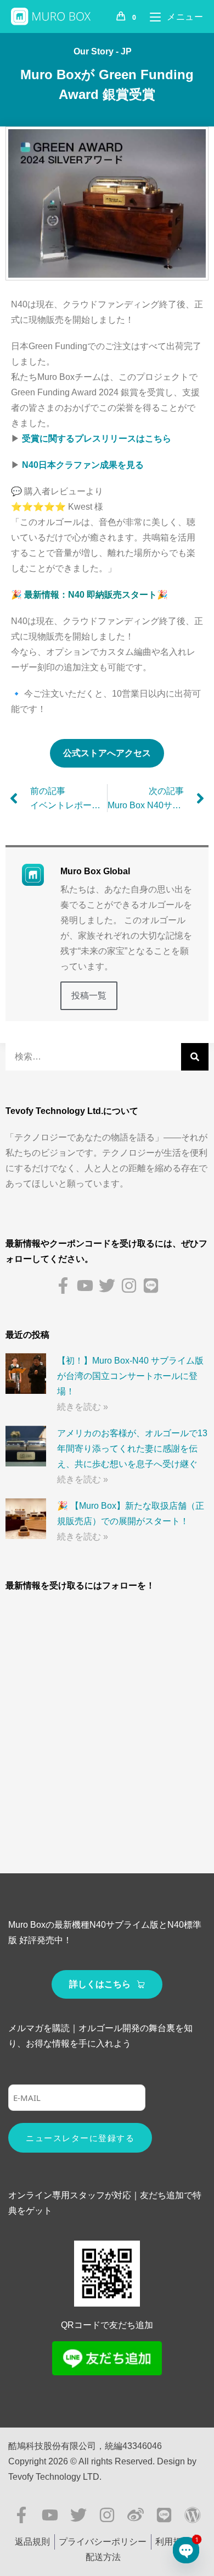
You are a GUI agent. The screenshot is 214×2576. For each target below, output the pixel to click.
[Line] (151, 1286)
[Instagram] (129, 1286)
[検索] (195, 1057)
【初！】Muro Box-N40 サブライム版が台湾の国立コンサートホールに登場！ (130, 1376)
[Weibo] (136, 2515)
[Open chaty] (186, 2550)
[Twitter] (107, 1286)
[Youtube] (85, 1286)
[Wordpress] (193, 2515)
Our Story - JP (103, 51)
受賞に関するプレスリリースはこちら (97, 438)
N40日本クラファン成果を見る (83, 465)
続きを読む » (83, 1407)
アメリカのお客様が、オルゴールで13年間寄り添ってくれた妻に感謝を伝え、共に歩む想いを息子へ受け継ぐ (132, 1449)
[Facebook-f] (63, 1286)
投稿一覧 (89, 995)
